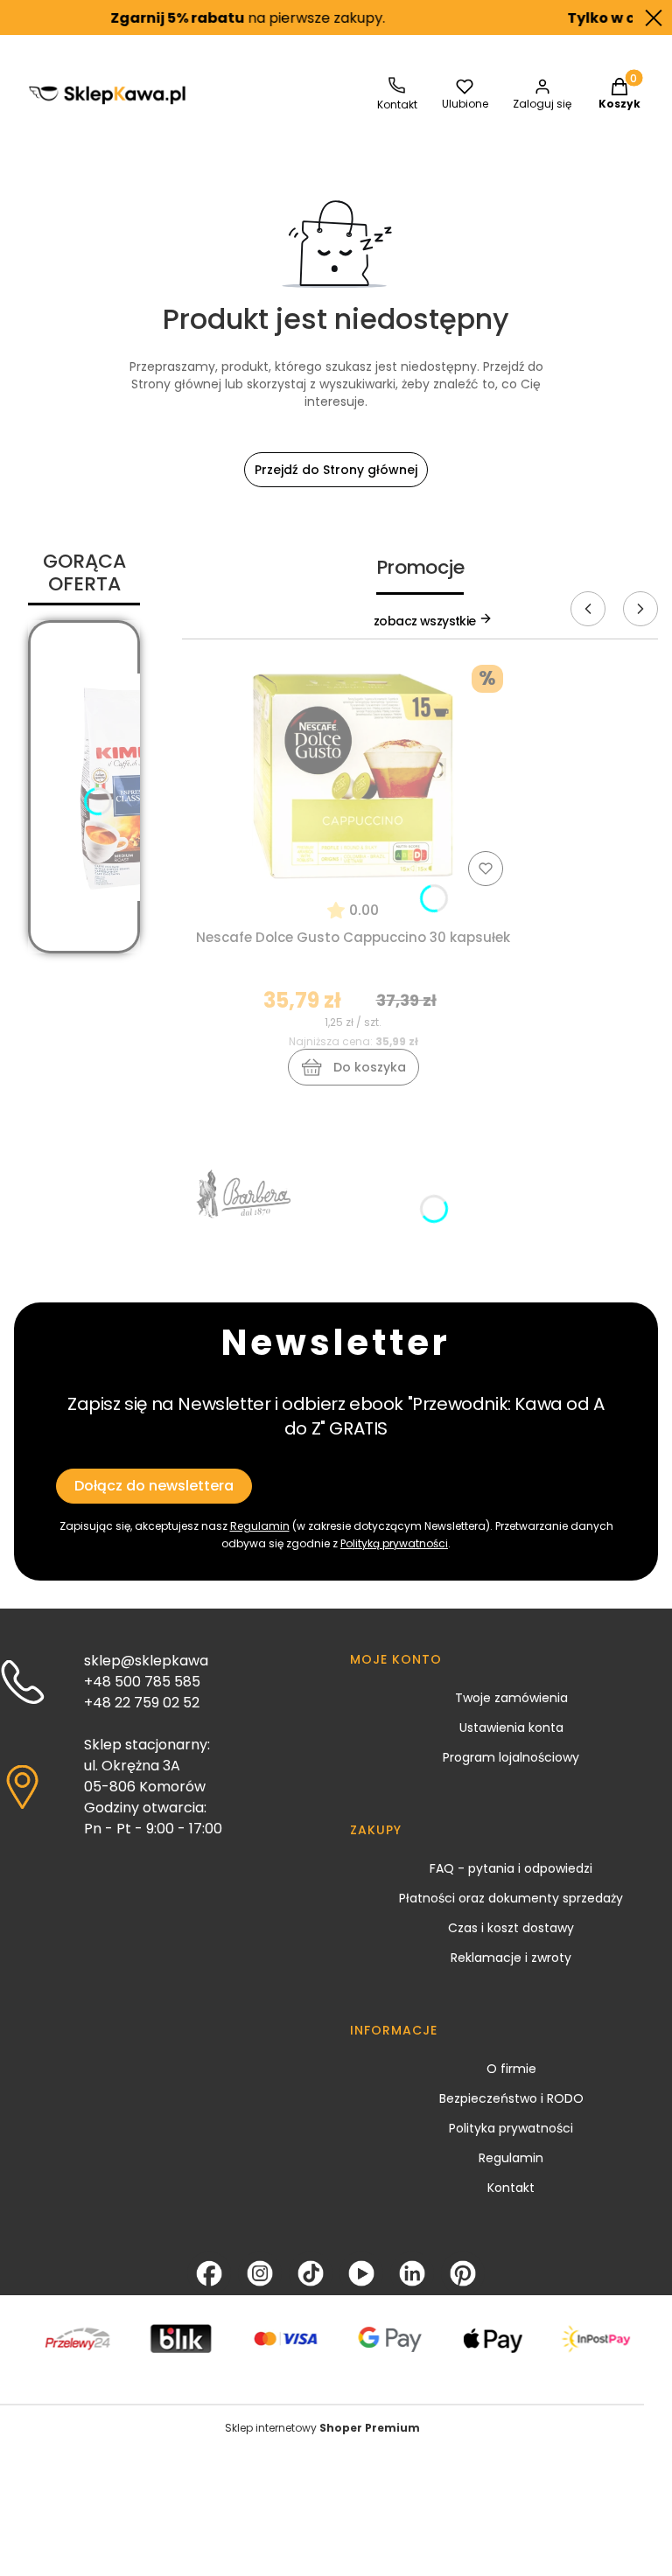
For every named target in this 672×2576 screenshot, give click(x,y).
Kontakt (511, 2188)
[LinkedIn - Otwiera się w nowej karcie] (412, 2273)
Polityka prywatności (511, 2128)
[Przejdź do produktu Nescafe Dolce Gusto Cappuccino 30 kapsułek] (353, 775)
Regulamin (511, 2158)
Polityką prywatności (394, 1543)
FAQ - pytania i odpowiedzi (511, 1868)
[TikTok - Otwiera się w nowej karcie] (311, 2273)
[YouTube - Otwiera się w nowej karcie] (361, 2273)
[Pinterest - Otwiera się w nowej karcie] (463, 2273)
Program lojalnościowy (511, 1757)
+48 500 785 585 (142, 1682)
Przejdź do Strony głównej (336, 470)
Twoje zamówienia (511, 1698)
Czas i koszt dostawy (511, 1928)
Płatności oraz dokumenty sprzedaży (511, 1898)
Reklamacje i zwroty (511, 1958)
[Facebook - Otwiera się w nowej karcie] (209, 2273)
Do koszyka (370, 1067)
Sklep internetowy (322, 2428)
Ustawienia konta (511, 1728)
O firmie (511, 2069)
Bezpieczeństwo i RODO (511, 2098)
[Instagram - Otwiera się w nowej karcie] (260, 2273)
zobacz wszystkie (426, 621)
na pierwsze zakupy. (221, 18)
